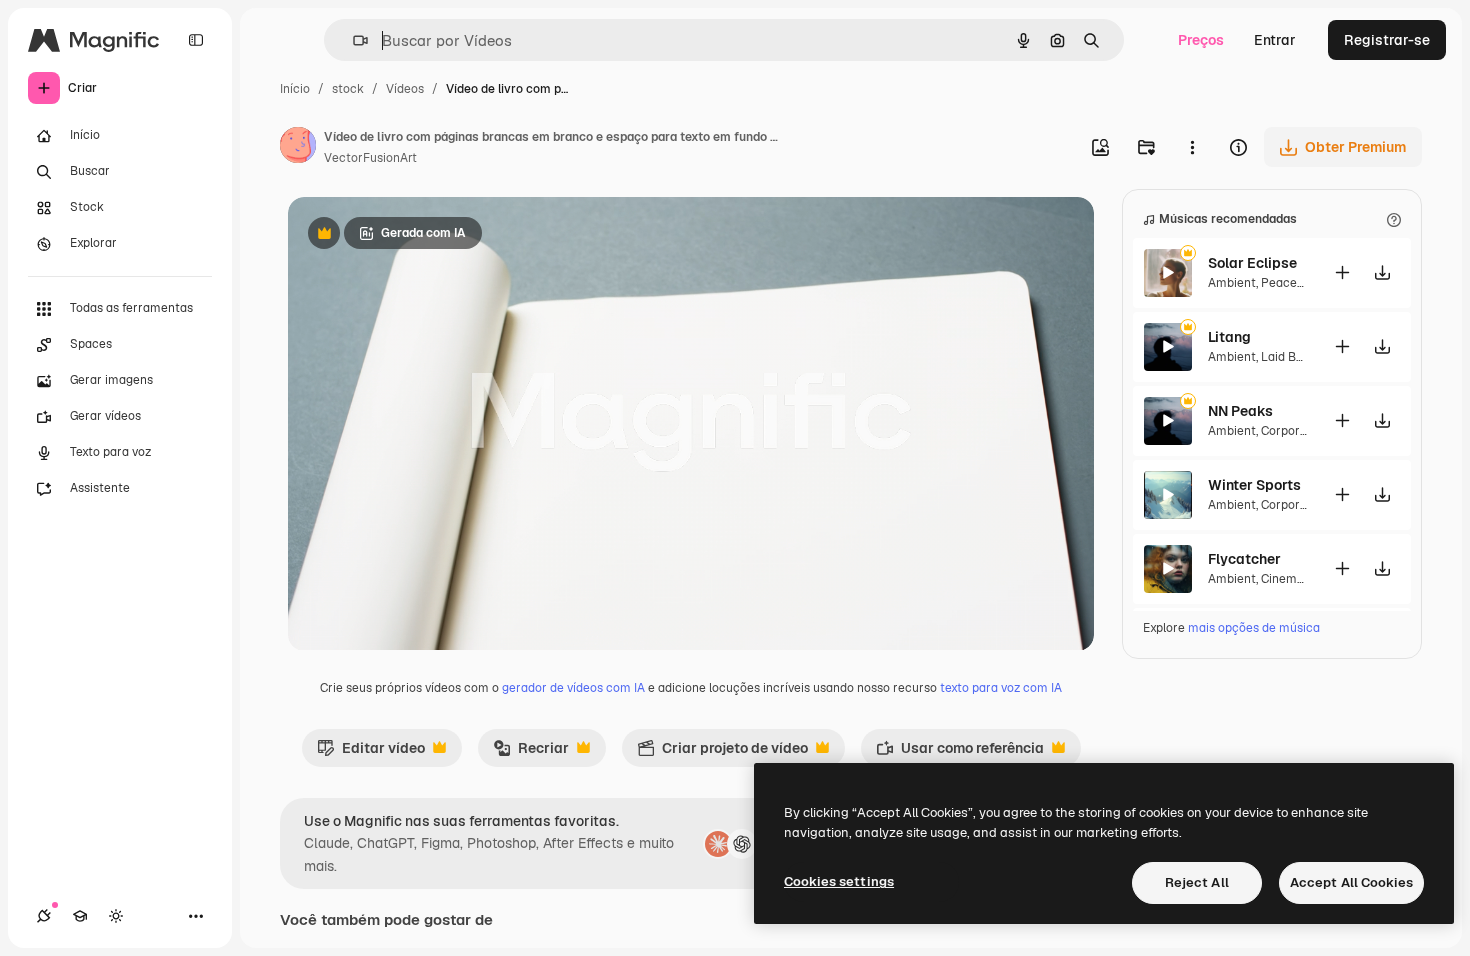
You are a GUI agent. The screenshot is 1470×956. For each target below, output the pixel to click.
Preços (1201, 40)
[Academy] (80, 916)
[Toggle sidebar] (196, 40)
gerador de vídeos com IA (573, 688)
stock (348, 89)
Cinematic (1290, 579)
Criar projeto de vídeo (722, 753)
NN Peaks (1240, 411)
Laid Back (1289, 357)
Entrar (1275, 40)
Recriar (531, 753)
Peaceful (1286, 283)
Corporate (1290, 431)
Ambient (1232, 283)
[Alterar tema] (116, 916)
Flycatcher (1244, 559)
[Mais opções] (1192, 147)
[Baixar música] (1382, 272)
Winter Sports (1254, 485)
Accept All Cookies (1351, 882)
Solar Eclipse (1252, 263)
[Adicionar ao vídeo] (1342, 272)
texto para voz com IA (1001, 688)
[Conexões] (44, 916)
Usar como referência (960, 753)
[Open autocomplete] (352, 40)
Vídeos (405, 89)
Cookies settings (839, 881)
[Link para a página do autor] (298, 148)
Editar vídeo (371, 753)
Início (295, 89)
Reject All (1197, 882)
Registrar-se (1387, 40)
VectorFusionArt (370, 158)
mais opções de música (1254, 628)
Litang (1229, 337)
